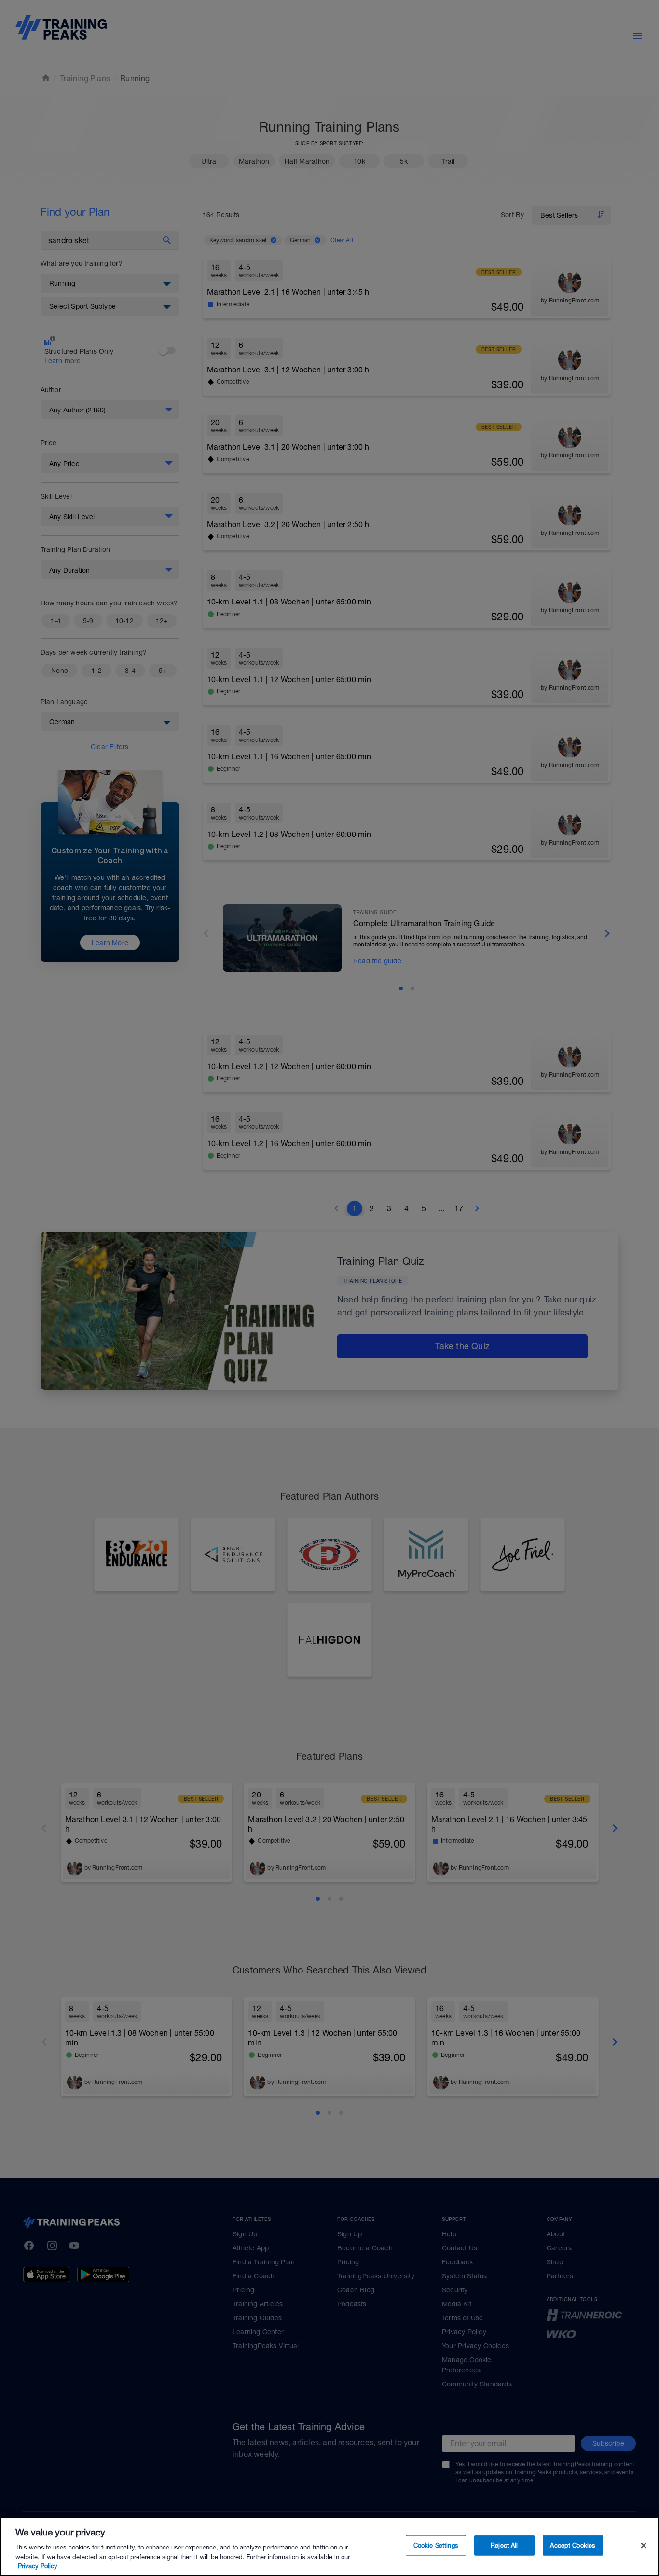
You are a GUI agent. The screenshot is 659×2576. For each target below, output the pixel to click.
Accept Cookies (573, 2545)
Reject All (504, 2545)
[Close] (644, 2546)
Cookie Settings (436, 2545)
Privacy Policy (38, 2566)
